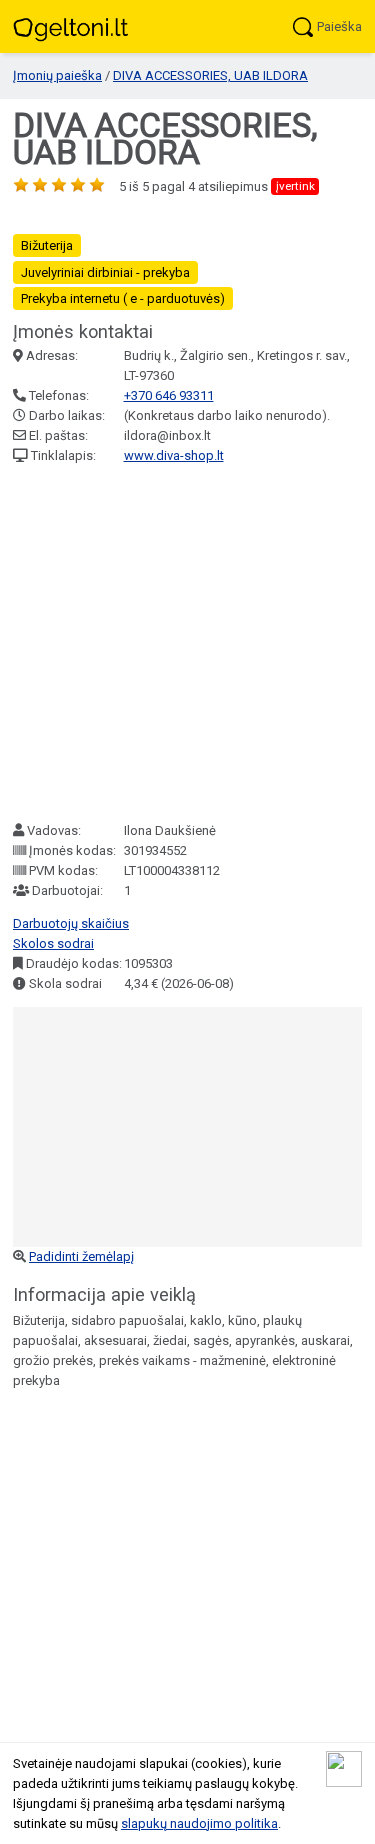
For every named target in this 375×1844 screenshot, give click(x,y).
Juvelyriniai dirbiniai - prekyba (105, 272)
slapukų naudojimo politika (199, 1823)
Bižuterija (47, 245)
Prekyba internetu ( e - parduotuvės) (123, 298)
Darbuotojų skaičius (71, 923)
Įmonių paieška (57, 75)
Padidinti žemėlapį (81, 1256)
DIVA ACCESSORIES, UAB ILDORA (210, 75)
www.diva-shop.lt (174, 455)
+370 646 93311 (169, 395)
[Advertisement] (187, 643)
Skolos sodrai (53, 943)
